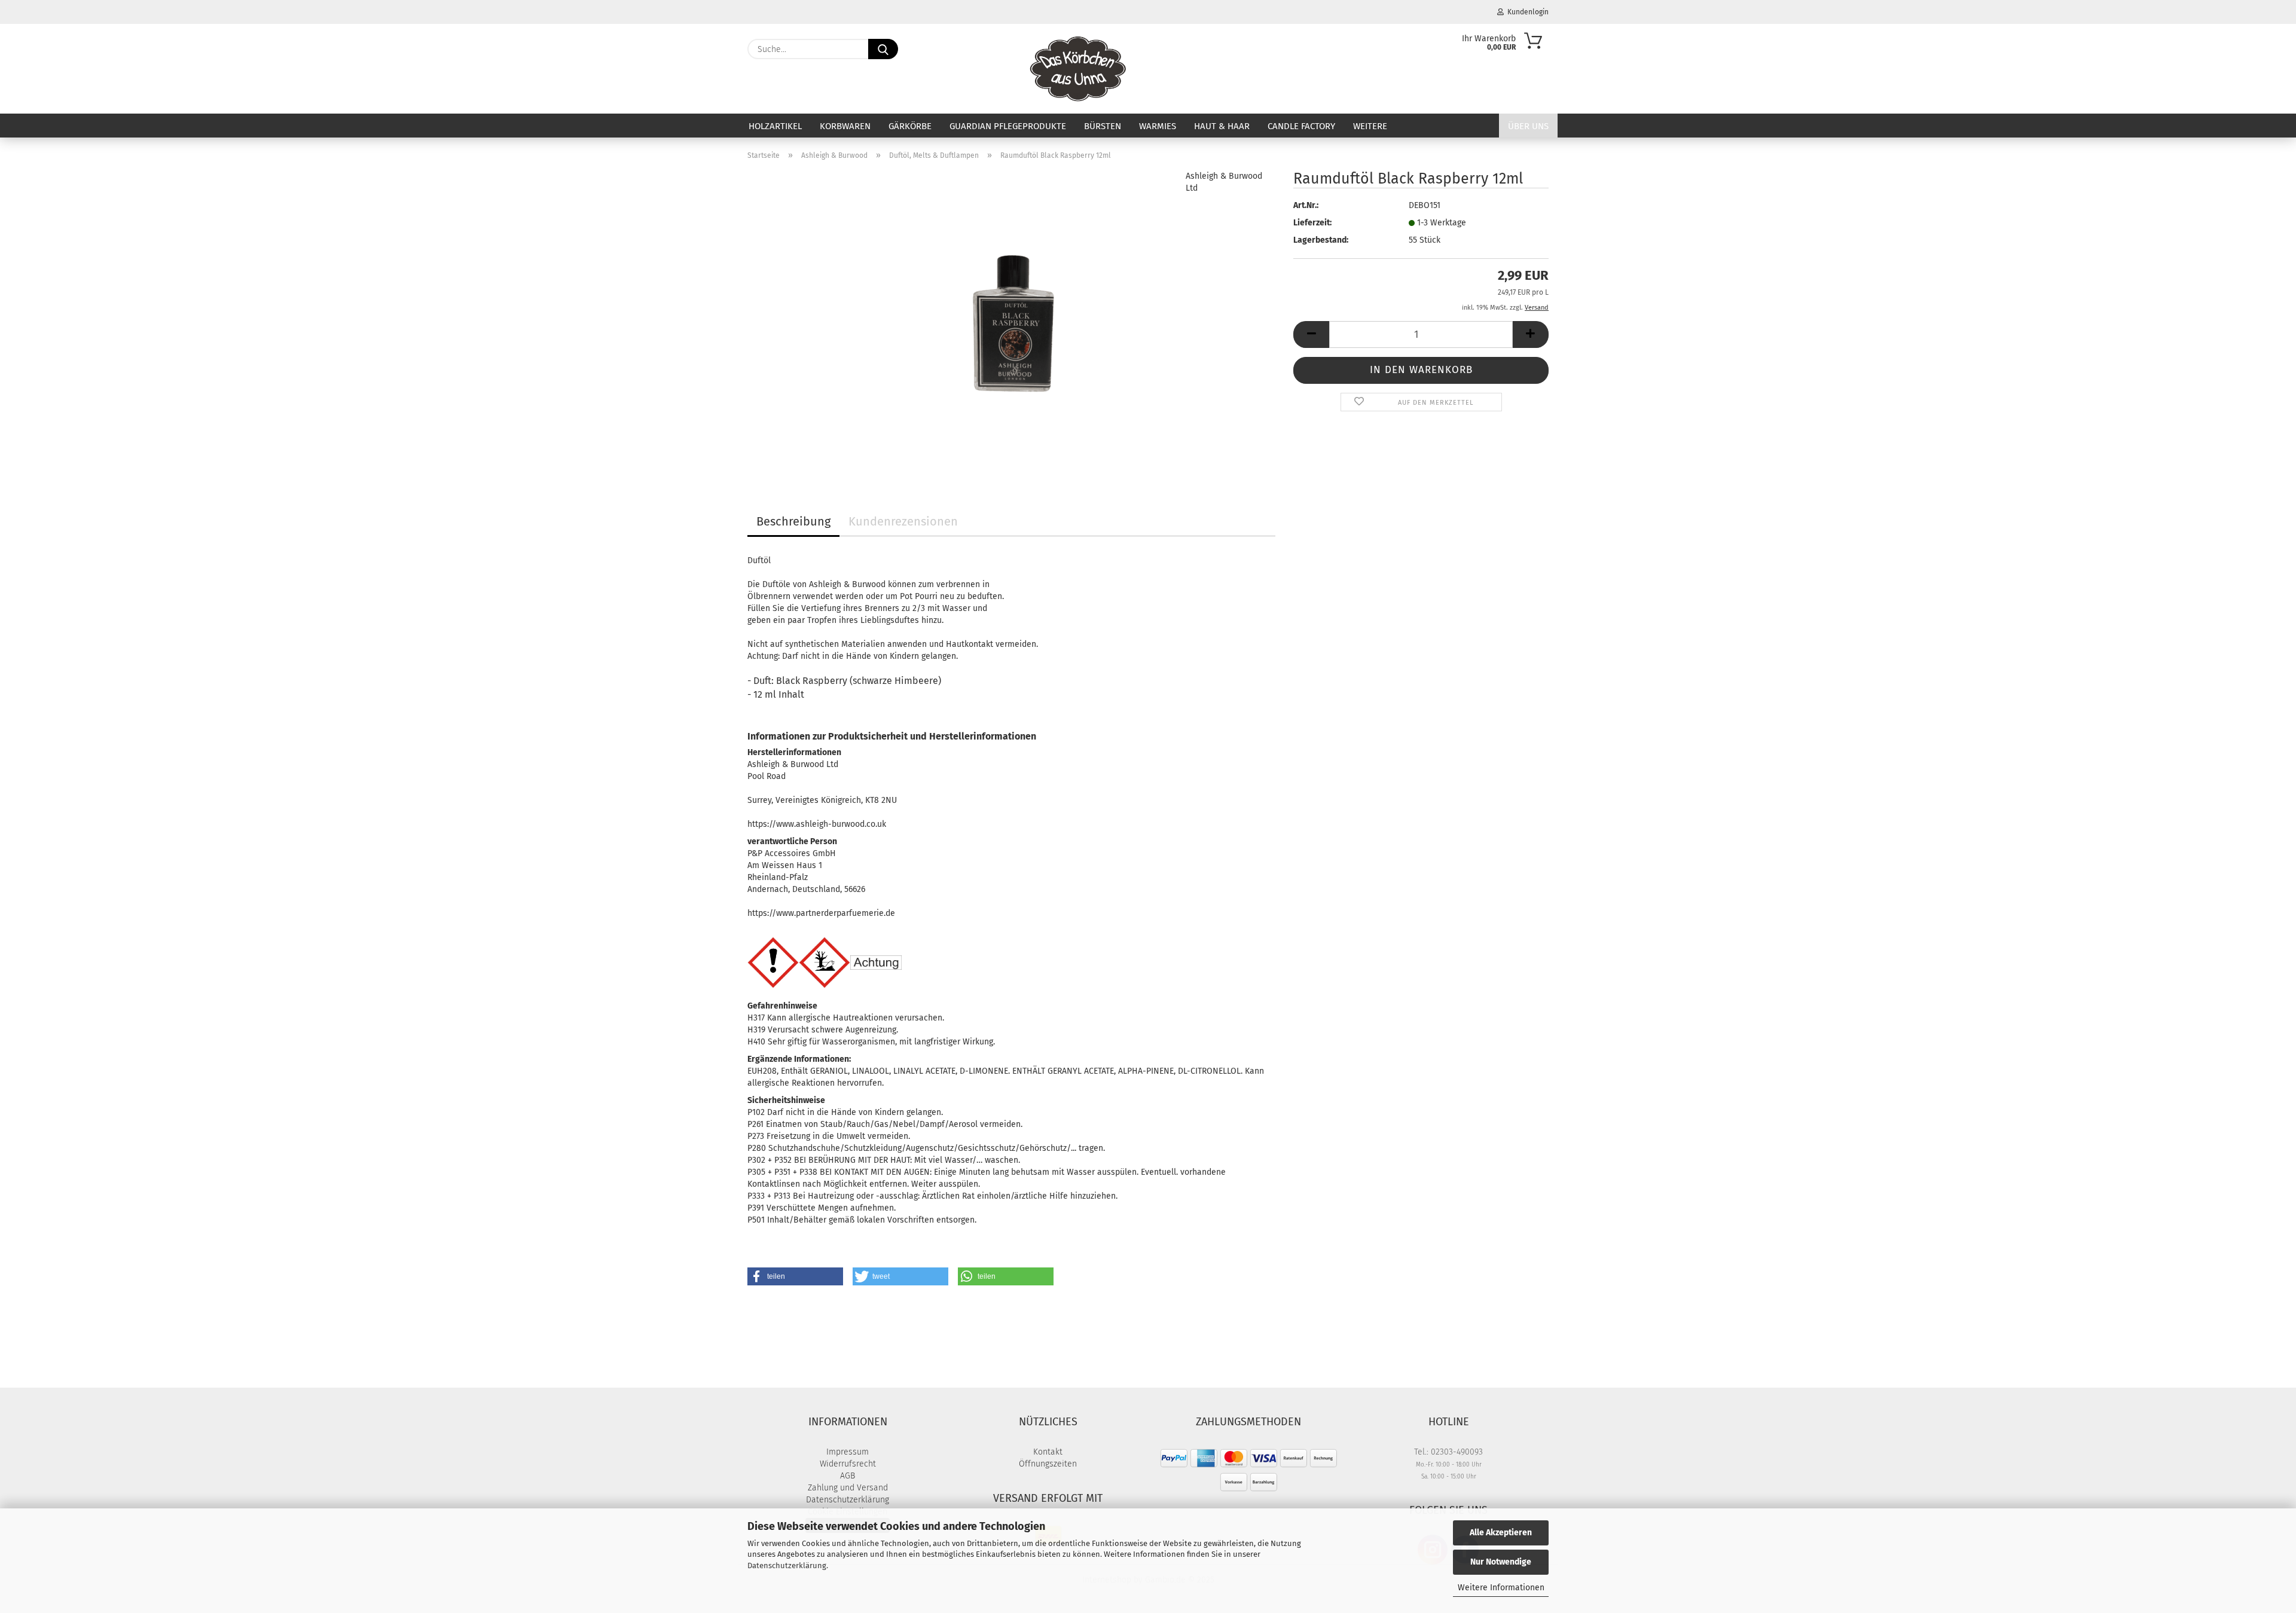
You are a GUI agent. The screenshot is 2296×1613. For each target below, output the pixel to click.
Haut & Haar (1222, 126)
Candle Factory (1301, 126)
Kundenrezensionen (903, 521)
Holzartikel (775, 126)
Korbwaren (845, 126)
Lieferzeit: (1312, 223)
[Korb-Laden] (1078, 69)
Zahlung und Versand (848, 1488)
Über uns (1528, 126)
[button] (1311, 334)
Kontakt (1048, 1452)
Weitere (1370, 126)
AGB (848, 1476)
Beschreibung (793, 521)
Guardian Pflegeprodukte (1008, 126)
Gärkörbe (910, 126)
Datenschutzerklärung (787, 1565)
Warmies (1158, 126)
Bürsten (1103, 126)
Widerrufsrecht (848, 1464)
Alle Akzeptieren (1501, 1533)
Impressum (848, 1452)
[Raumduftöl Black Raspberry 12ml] (1011, 320)
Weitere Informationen (1501, 1588)
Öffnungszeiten (1048, 1464)
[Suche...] (883, 49)
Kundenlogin (1526, 12)
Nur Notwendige (1501, 1562)
